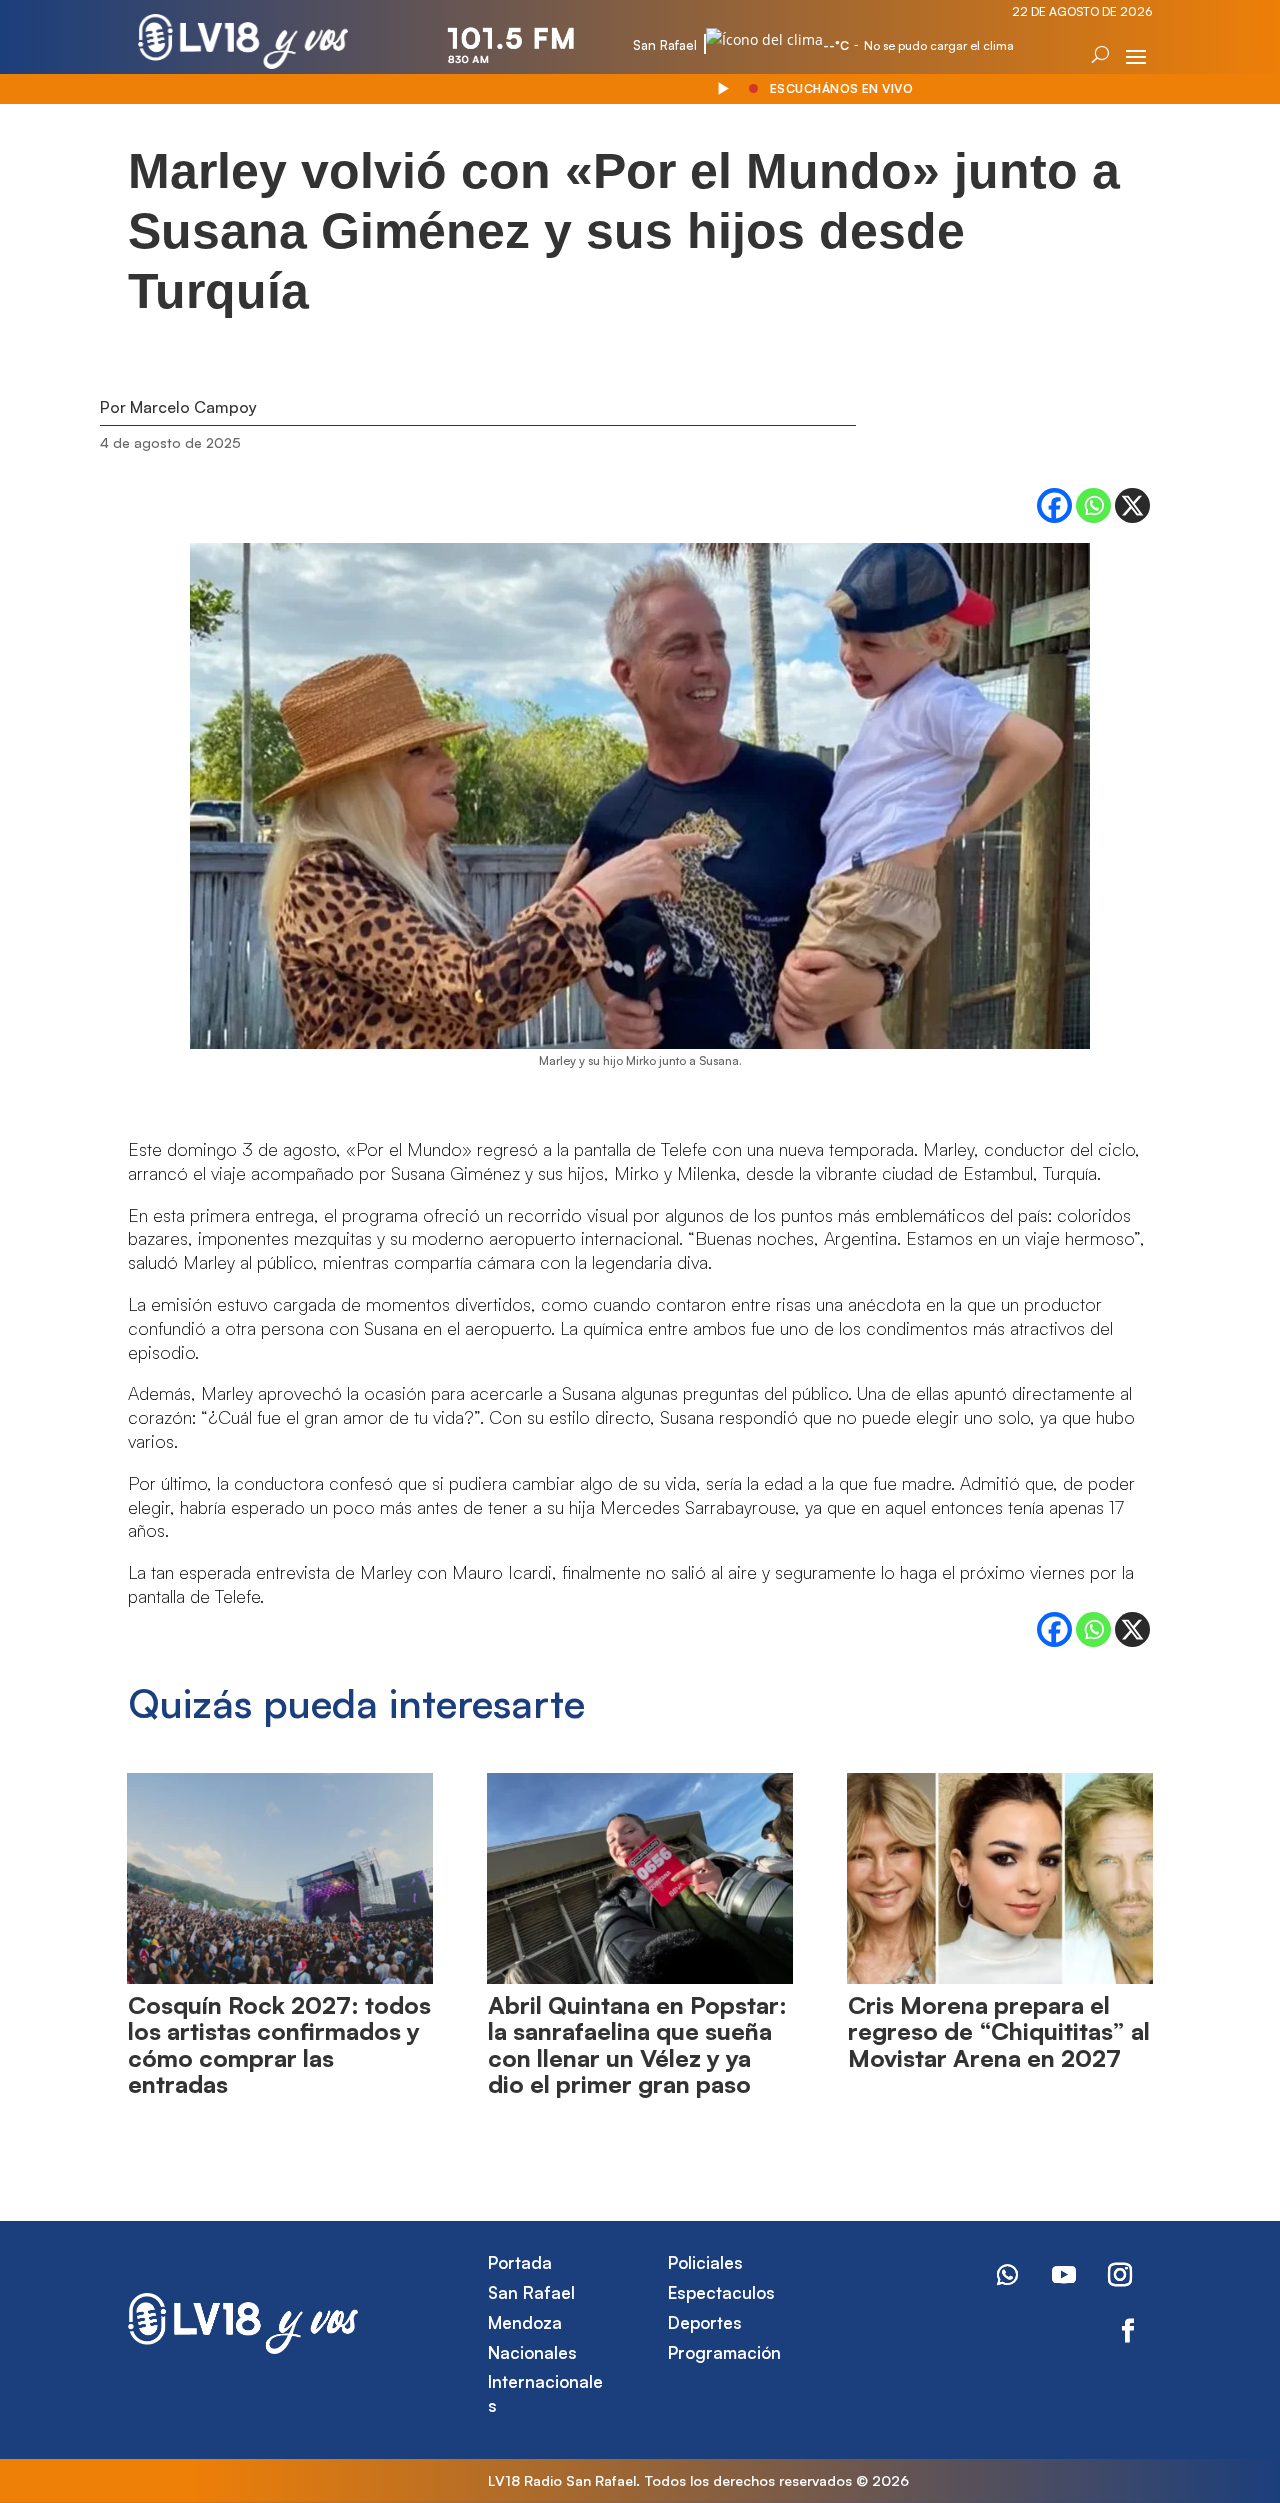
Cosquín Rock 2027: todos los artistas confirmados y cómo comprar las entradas (279, 2044)
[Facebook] (1054, 505)
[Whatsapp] (1093, 505)
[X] (1132, 505)
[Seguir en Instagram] (1120, 2275)
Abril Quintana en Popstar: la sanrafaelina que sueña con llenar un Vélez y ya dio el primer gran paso (637, 2044)
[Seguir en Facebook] (1128, 2331)
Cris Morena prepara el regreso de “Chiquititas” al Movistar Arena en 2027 (999, 2031)
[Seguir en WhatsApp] (1008, 2275)
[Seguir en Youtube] (1064, 2275)
